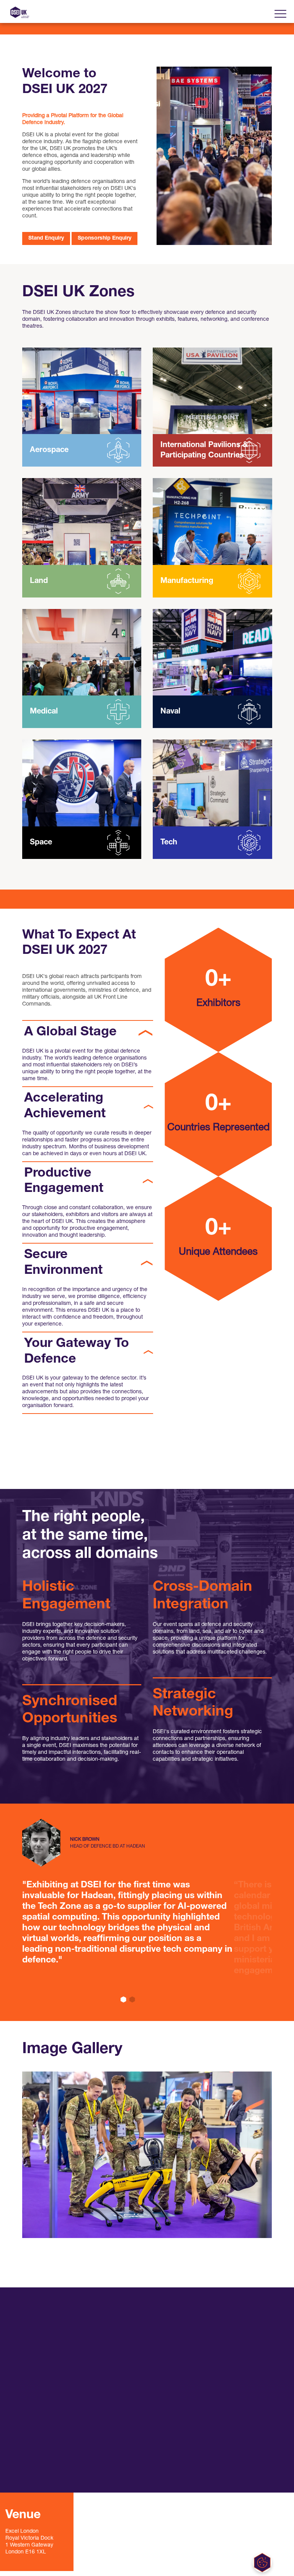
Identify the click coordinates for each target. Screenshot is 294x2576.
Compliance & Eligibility (142, 2367)
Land (39, 581)
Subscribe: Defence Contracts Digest (62, 2456)
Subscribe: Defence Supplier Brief (61, 2472)
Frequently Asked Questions (147, 2347)
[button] (123, 2000)
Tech (169, 842)
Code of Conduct (135, 2357)
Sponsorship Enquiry (105, 238)
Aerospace (49, 450)
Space (41, 842)
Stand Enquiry (46, 238)
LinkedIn (38, 2443)
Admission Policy (135, 2387)
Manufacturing (187, 581)
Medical (44, 712)
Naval (170, 712)
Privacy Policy (131, 2377)
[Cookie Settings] (262, 2563)
